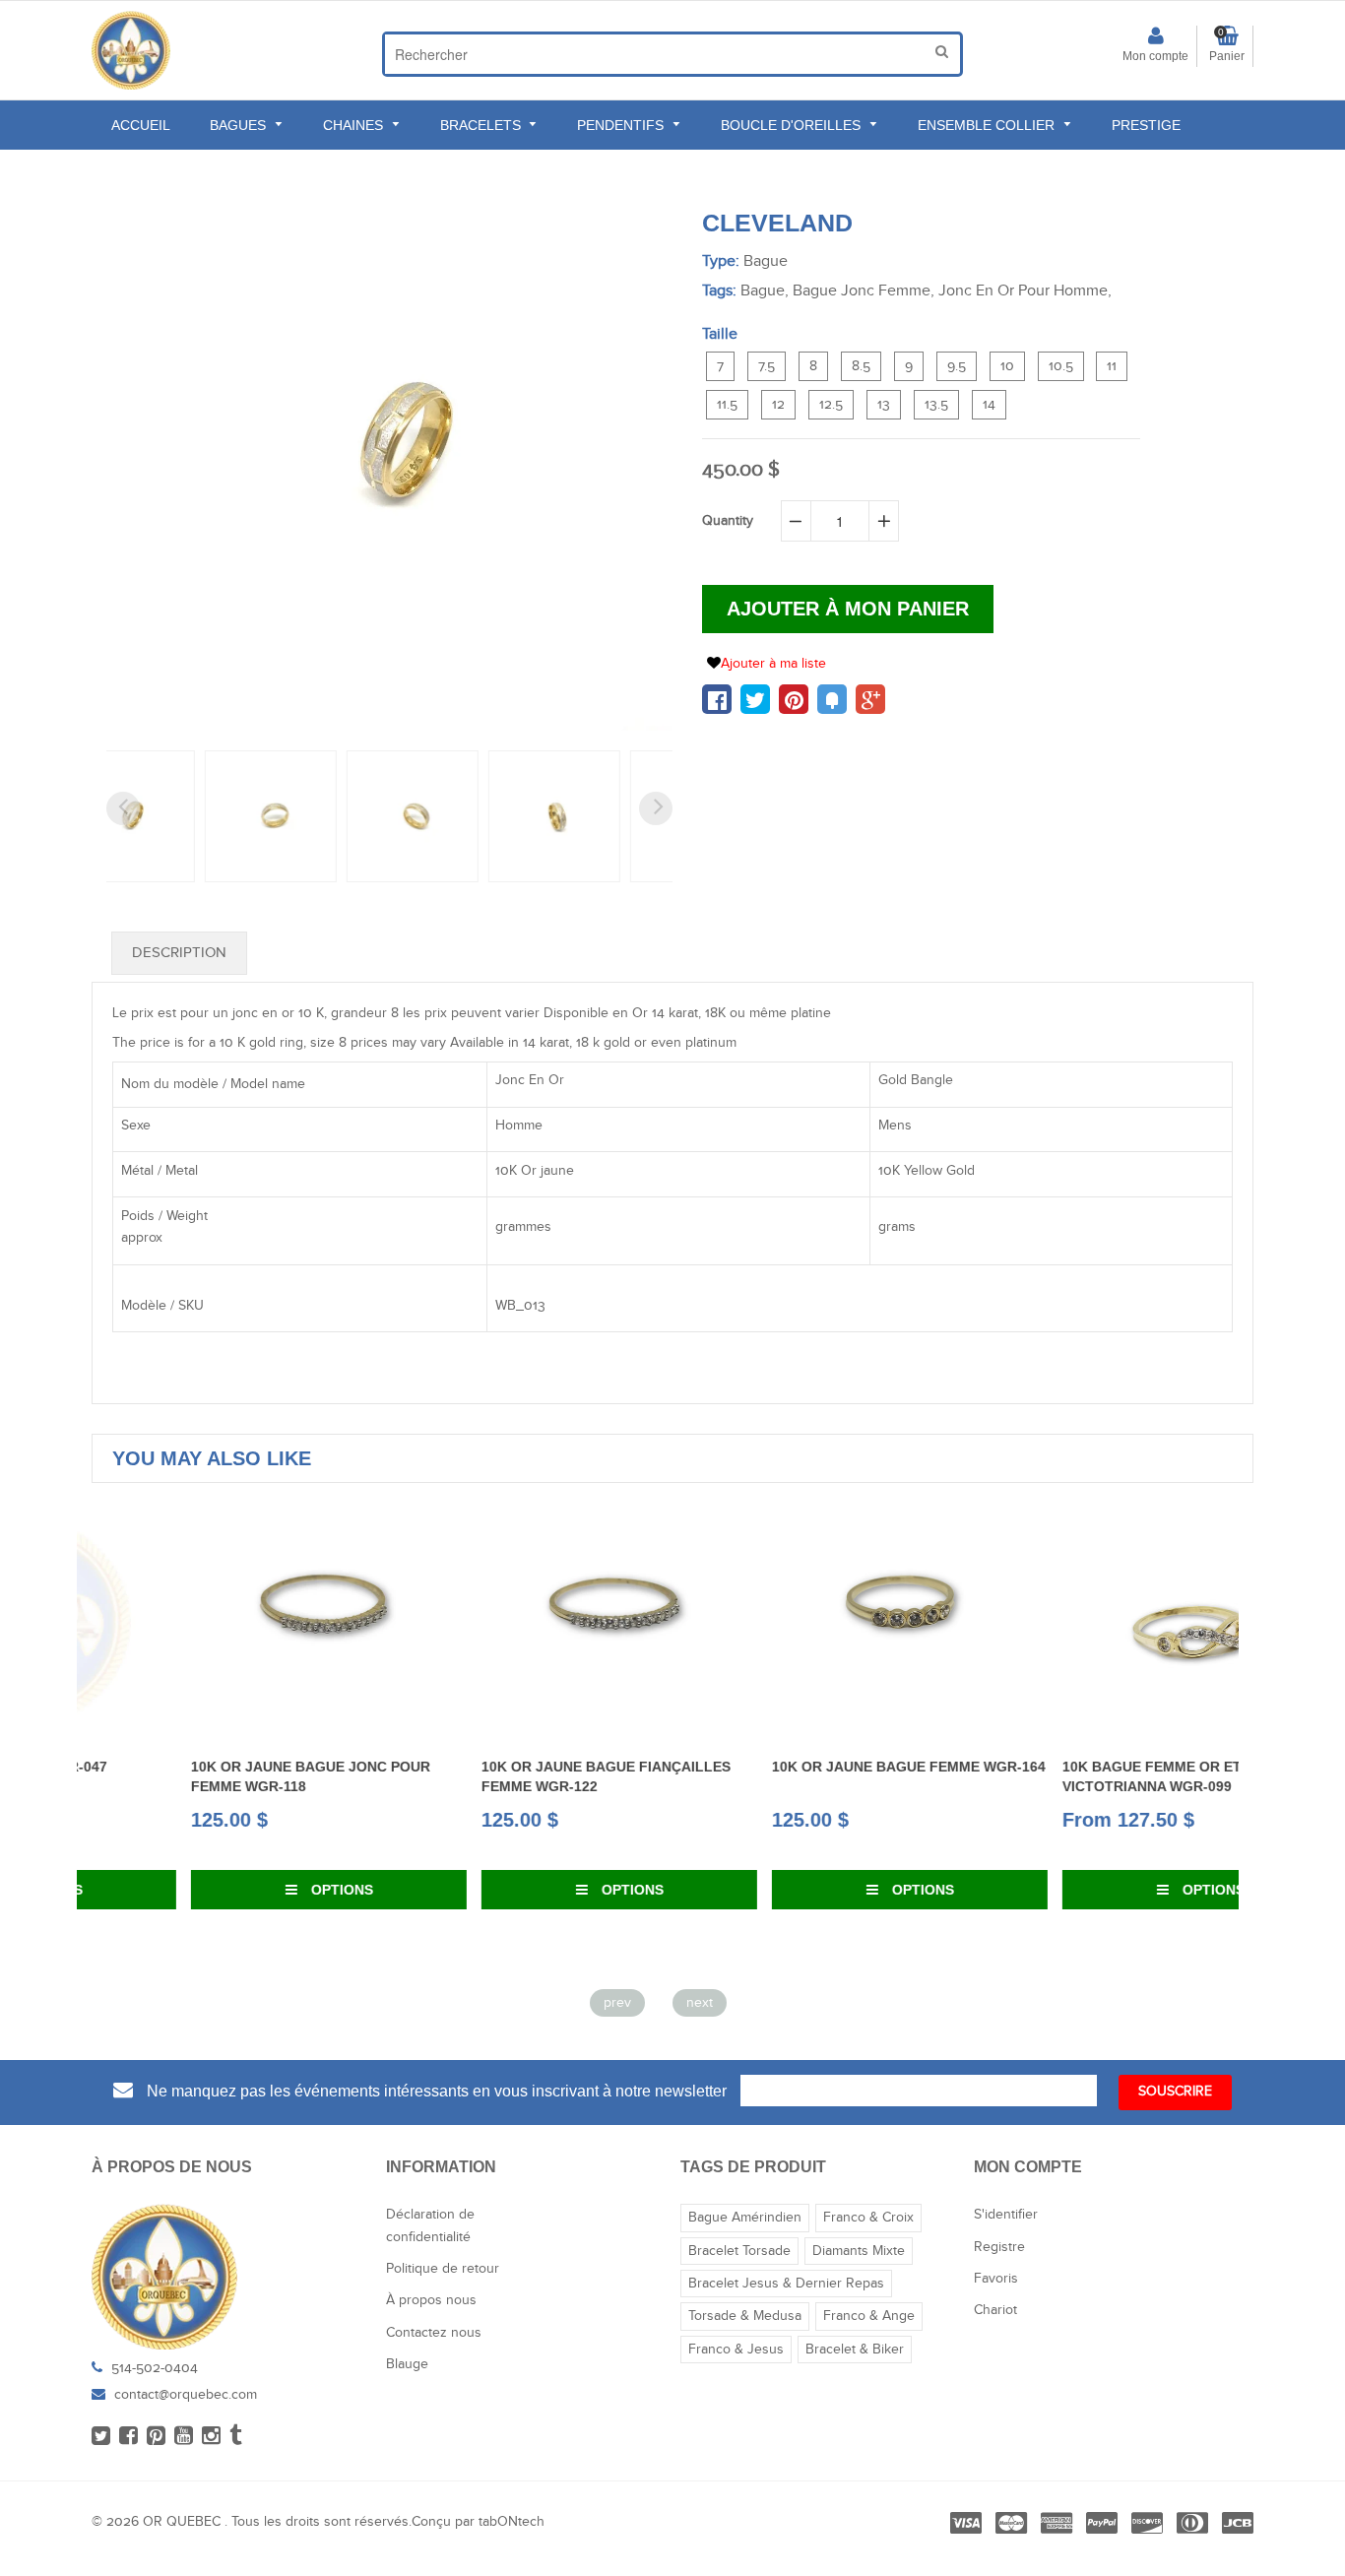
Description (179, 953)
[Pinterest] (156, 2437)
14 (989, 405)
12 (778, 405)
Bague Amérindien (745, 2218)
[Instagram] (211, 2437)
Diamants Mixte (859, 2251)
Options (241, 1890)
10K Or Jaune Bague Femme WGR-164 (809, 1767)
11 (1112, 366)
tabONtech (512, 2522)
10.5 (1061, 366)
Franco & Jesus (736, 2350)
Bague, (765, 291)
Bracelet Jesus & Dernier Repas (786, 2284)
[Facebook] (128, 2437)
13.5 (936, 405)
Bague (766, 261)
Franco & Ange (869, 2316)
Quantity (728, 521)
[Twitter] (101, 2437)
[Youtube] (184, 2437)
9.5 (957, 366)
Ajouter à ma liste (773, 664)
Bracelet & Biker (855, 2350)
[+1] (870, 699)
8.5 (861, 366)
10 (1007, 366)
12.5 (831, 405)
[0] (717, 699)
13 (884, 405)
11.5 (727, 405)
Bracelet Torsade (739, 2251)
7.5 (767, 366)
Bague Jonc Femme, (864, 291)
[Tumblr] (236, 2437)
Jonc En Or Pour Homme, (1025, 291)
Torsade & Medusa (745, 2316)
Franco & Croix (868, 2218)
